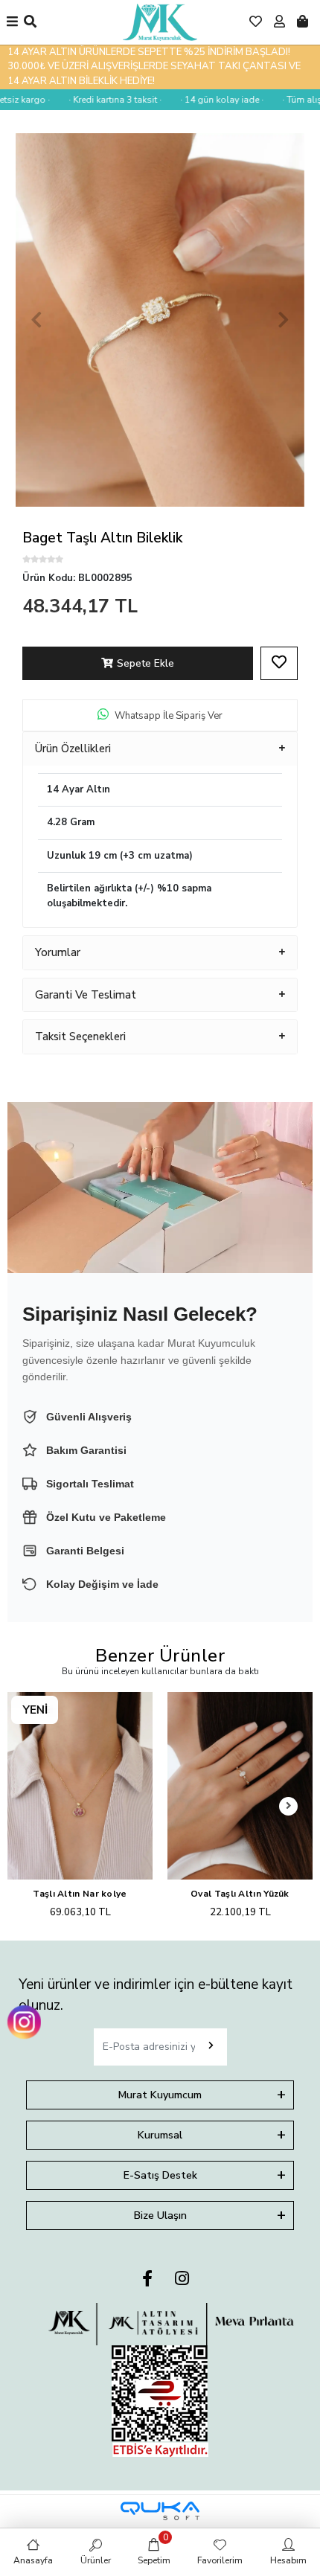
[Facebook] (147, 2279)
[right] (289, 1806)
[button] (37, 320)
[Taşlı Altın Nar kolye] (80, 1786)
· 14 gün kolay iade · (204, 100)
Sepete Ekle (145, 663)
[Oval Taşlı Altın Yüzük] (240, 1786)
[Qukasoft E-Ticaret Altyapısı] (160, 2511)
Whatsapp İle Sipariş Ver (169, 716)
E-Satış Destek (160, 2175)
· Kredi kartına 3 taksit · (97, 100)
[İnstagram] (182, 2279)
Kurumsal (160, 2135)
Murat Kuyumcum (160, 2095)
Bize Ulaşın (160, 2215)
